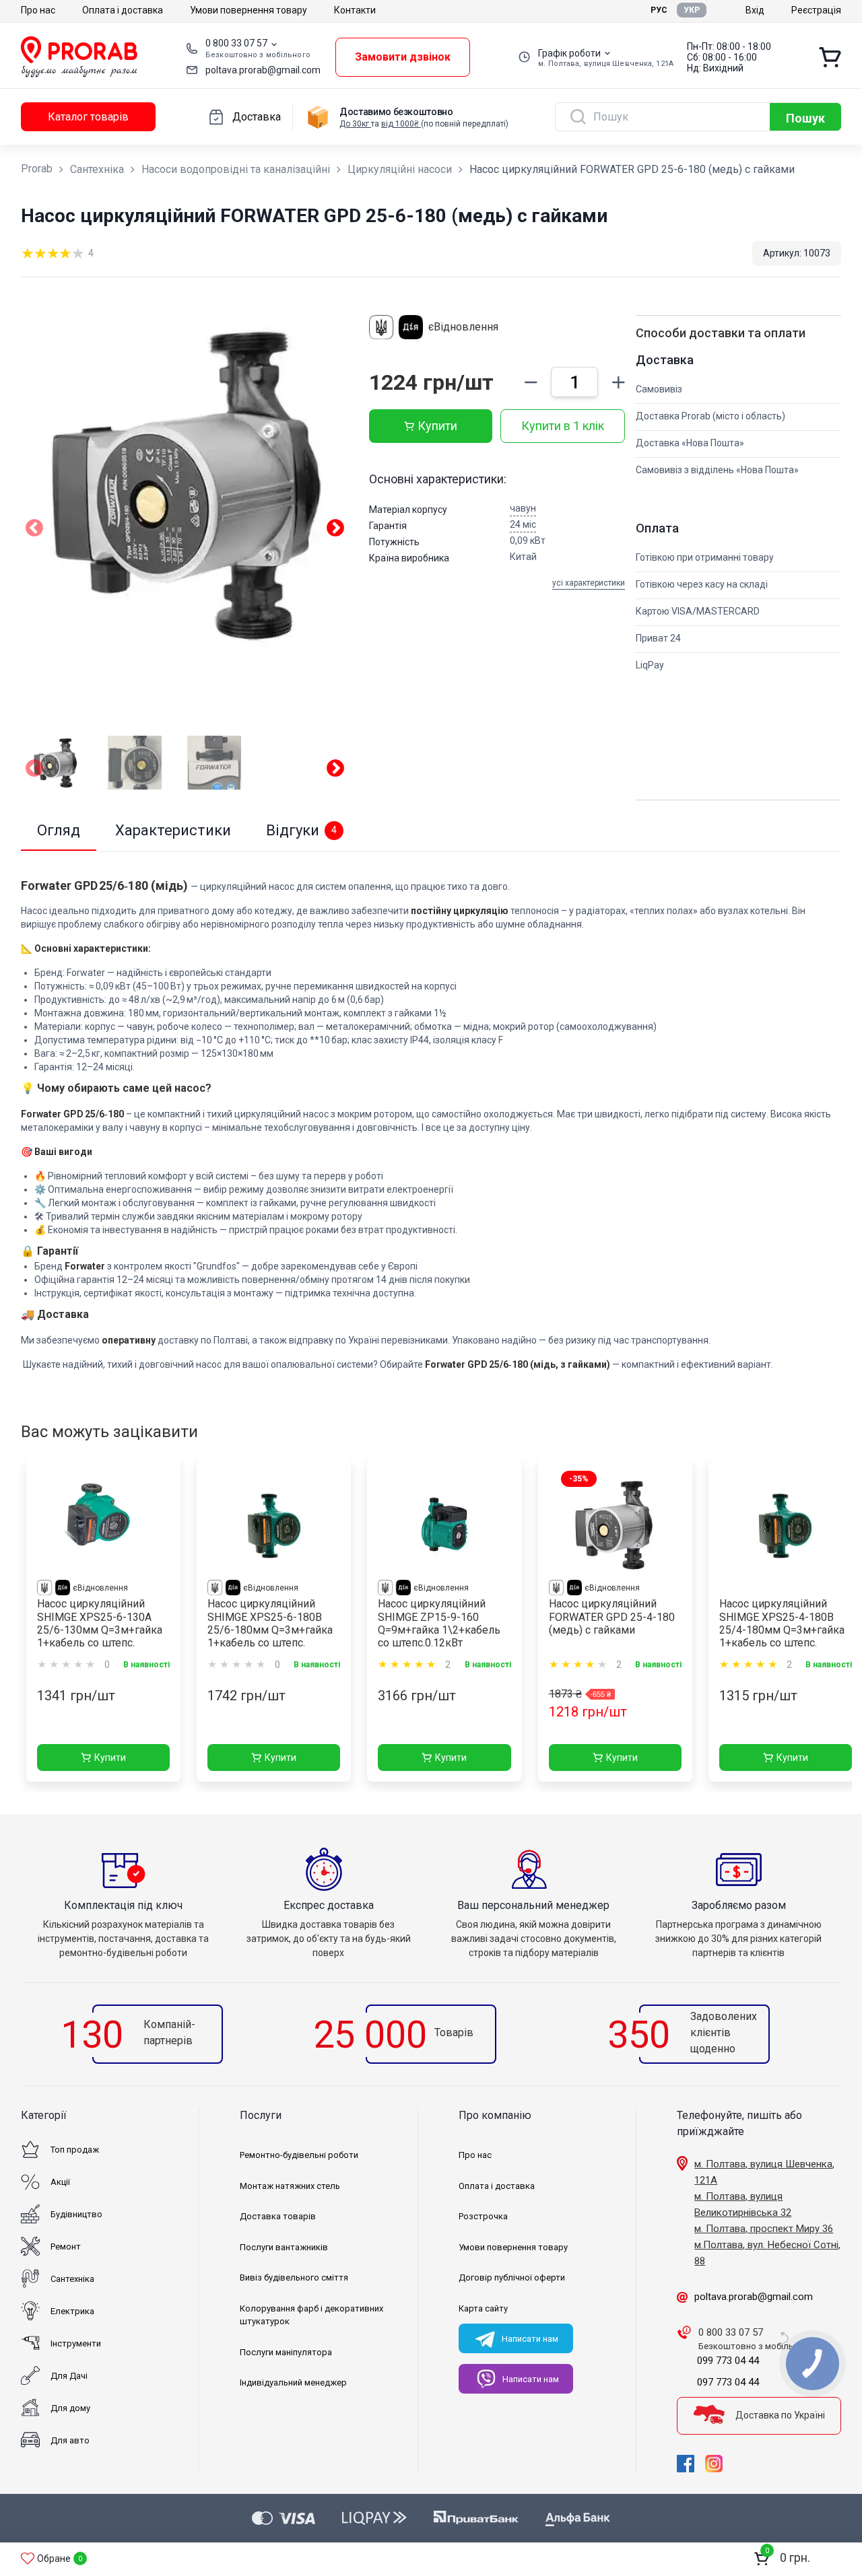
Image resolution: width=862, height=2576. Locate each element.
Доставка (257, 117)
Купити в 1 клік (563, 426)
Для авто (70, 2440)
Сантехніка (97, 169)
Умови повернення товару (248, 10)
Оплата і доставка (123, 10)
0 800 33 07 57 (236, 43)
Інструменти (76, 2343)
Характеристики (173, 830)
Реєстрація (816, 10)
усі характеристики (589, 583)
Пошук (805, 118)
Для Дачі (69, 2376)
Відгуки (301, 830)
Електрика (72, 2311)
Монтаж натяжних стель (290, 2186)
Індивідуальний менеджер (293, 2382)
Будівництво (76, 2214)
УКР (692, 10)
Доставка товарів (278, 2216)
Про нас (38, 10)
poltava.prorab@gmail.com (263, 70)
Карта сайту (483, 2308)
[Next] (335, 771)
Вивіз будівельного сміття (294, 2277)
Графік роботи (569, 53)
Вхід (755, 10)
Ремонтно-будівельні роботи (299, 2155)
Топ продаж (75, 2150)
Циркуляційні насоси (400, 169)
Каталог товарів (88, 117)
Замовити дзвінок (403, 57)
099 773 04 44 (728, 2361)
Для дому (70, 2408)
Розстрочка (483, 2216)
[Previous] (34, 771)
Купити (437, 426)
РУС (659, 10)
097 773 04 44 (728, 2382)
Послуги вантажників (284, 2247)
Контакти (355, 10)
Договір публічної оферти (512, 2277)
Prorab (37, 169)
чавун (523, 508)
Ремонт (66, 2247)
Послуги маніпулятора (286, 2352)
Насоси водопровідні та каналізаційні (236, 169)
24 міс (523, 524)
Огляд (59, 830)
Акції (60, 2182)
